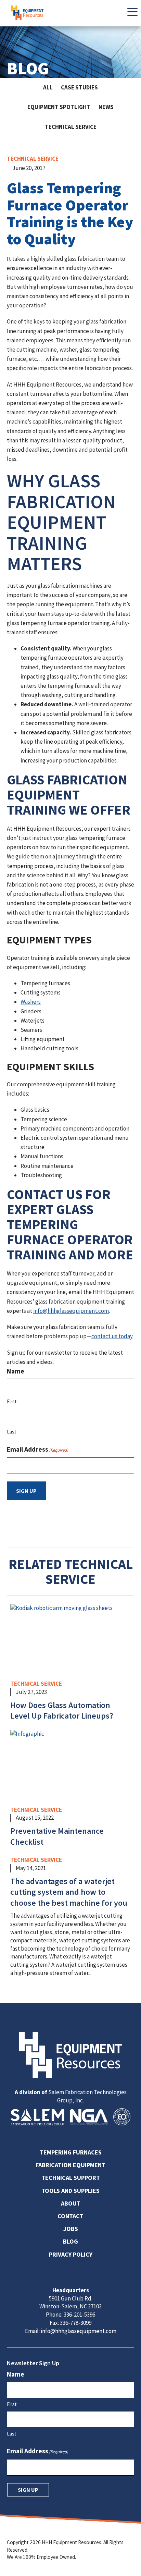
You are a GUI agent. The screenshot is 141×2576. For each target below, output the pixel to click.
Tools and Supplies (70, 2191)
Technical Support (71, 2178)
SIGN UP (26, 1491)
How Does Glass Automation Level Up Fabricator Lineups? (62, 1711)
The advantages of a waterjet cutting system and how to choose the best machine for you (69, 1892)
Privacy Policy (71, 2254)
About (71, 2203)
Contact (70, 2216)
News (106, 107)
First (12, 1401)
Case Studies (79, 87)
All (48, 87)
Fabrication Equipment (70, 2165)
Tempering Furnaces (71, 2152)
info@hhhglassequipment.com (71, 1311)
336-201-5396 (79, 2315)
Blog (70, 2241)
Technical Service (71, 127)
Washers (31, 1002)
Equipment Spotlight (59, 107)
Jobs (71, 2229)
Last (12, 1432)
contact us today (112, 1336)
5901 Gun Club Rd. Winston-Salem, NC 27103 (70, 2303)
